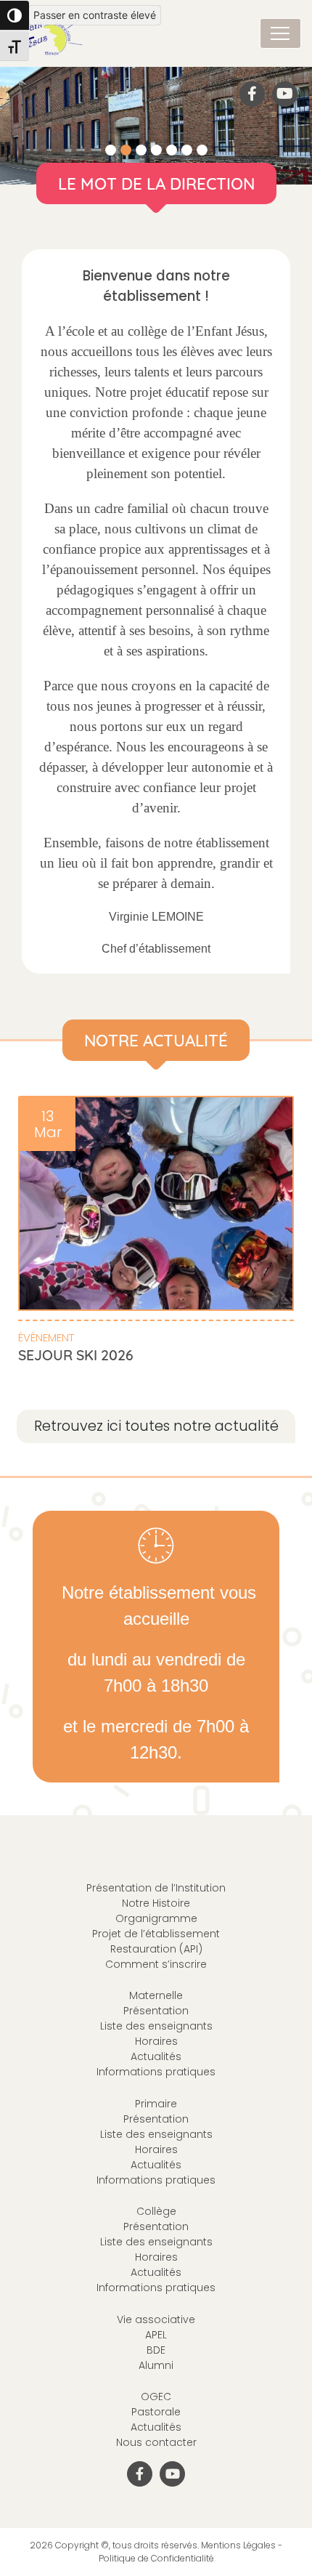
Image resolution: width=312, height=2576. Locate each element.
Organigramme (156, 1918)
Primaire (156, 2104)
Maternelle (156, 1995)
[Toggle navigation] (280, 33)
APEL (156, 2335)
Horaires (156, 2041)
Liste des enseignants (156, 2026)
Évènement (46, 1337)
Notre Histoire (156, 1903)
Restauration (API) (156, 1949)
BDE (156, 2350)
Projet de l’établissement (156, 1934)
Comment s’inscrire (156, 1964)
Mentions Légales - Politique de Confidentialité (191, 2552)
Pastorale (156, 2412)
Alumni (156, 2365)
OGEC (156, 2397)
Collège (156, 2211)
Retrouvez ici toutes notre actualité (156, 1426)
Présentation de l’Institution (156, 1888)
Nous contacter (156, 2442)
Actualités (156, 2056)
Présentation (156, 2011)
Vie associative (156, 2319)
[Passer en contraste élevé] (15, 15)
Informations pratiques (156, 2072)
